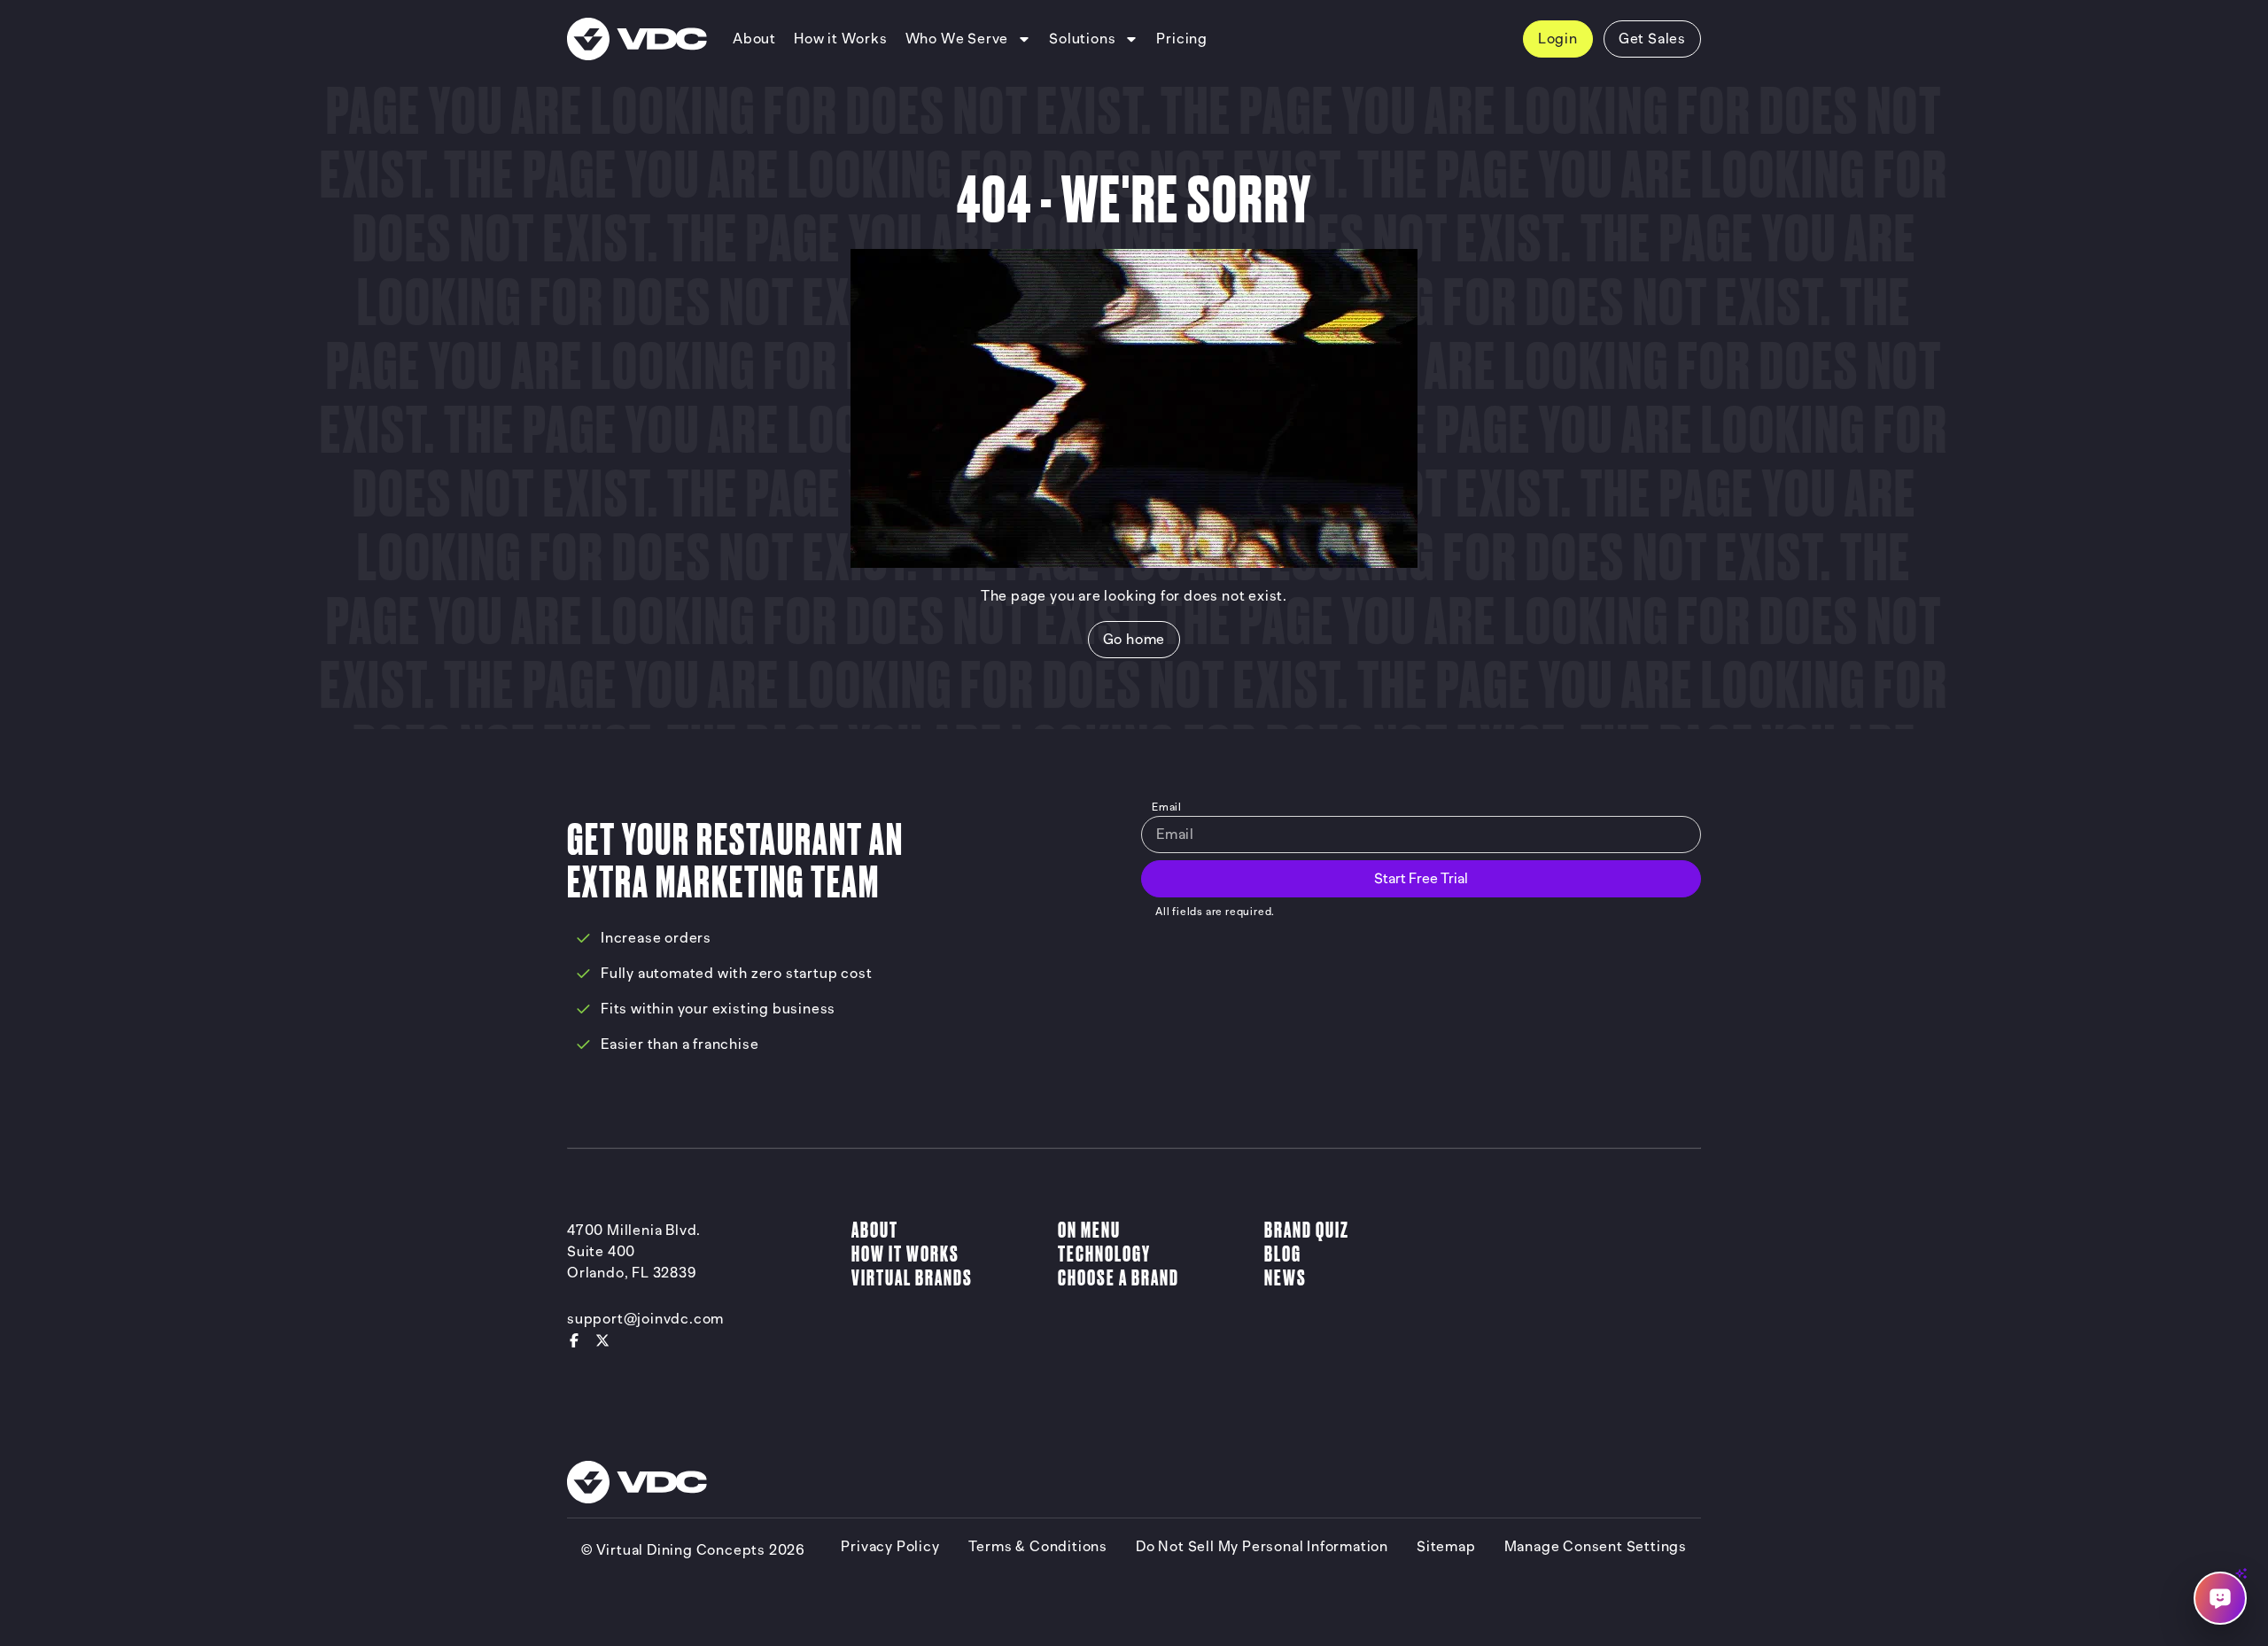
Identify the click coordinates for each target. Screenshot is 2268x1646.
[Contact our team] (2220, 1598)
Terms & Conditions (1038, 1547)
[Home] (637, 39)
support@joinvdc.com (645, 1319)
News (1285, 1278)
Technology (1104, 1254)
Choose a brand (1118, 1278)
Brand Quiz (1307, 1230)
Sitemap (1446, 1547)
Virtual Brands (912, 1278)
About (875, 1230)
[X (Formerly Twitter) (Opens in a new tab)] (602, 1340)
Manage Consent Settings (1596, 1547)
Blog (1283, 1254)
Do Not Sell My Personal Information (1262, 1547)
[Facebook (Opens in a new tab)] (574, 1340)
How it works (905, 1254)
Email (1167, 807)
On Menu (1089, 1230)
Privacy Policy (890, 1547)
